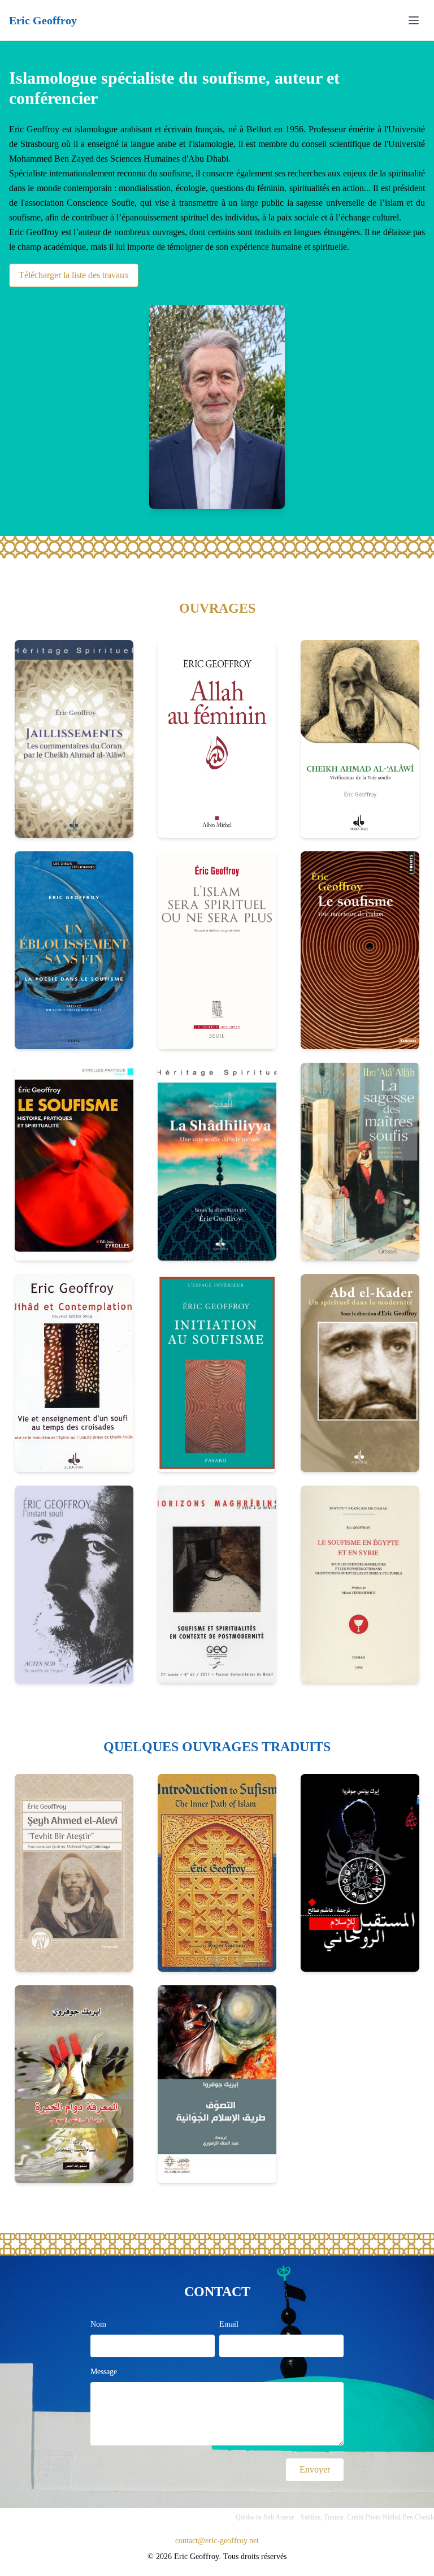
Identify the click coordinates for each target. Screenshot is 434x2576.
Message (104, 2372)
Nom (98, 2324)
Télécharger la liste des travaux (74, 275)
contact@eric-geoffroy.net (217, 2541)
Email (229, 2324)
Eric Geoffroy (43, 20)
